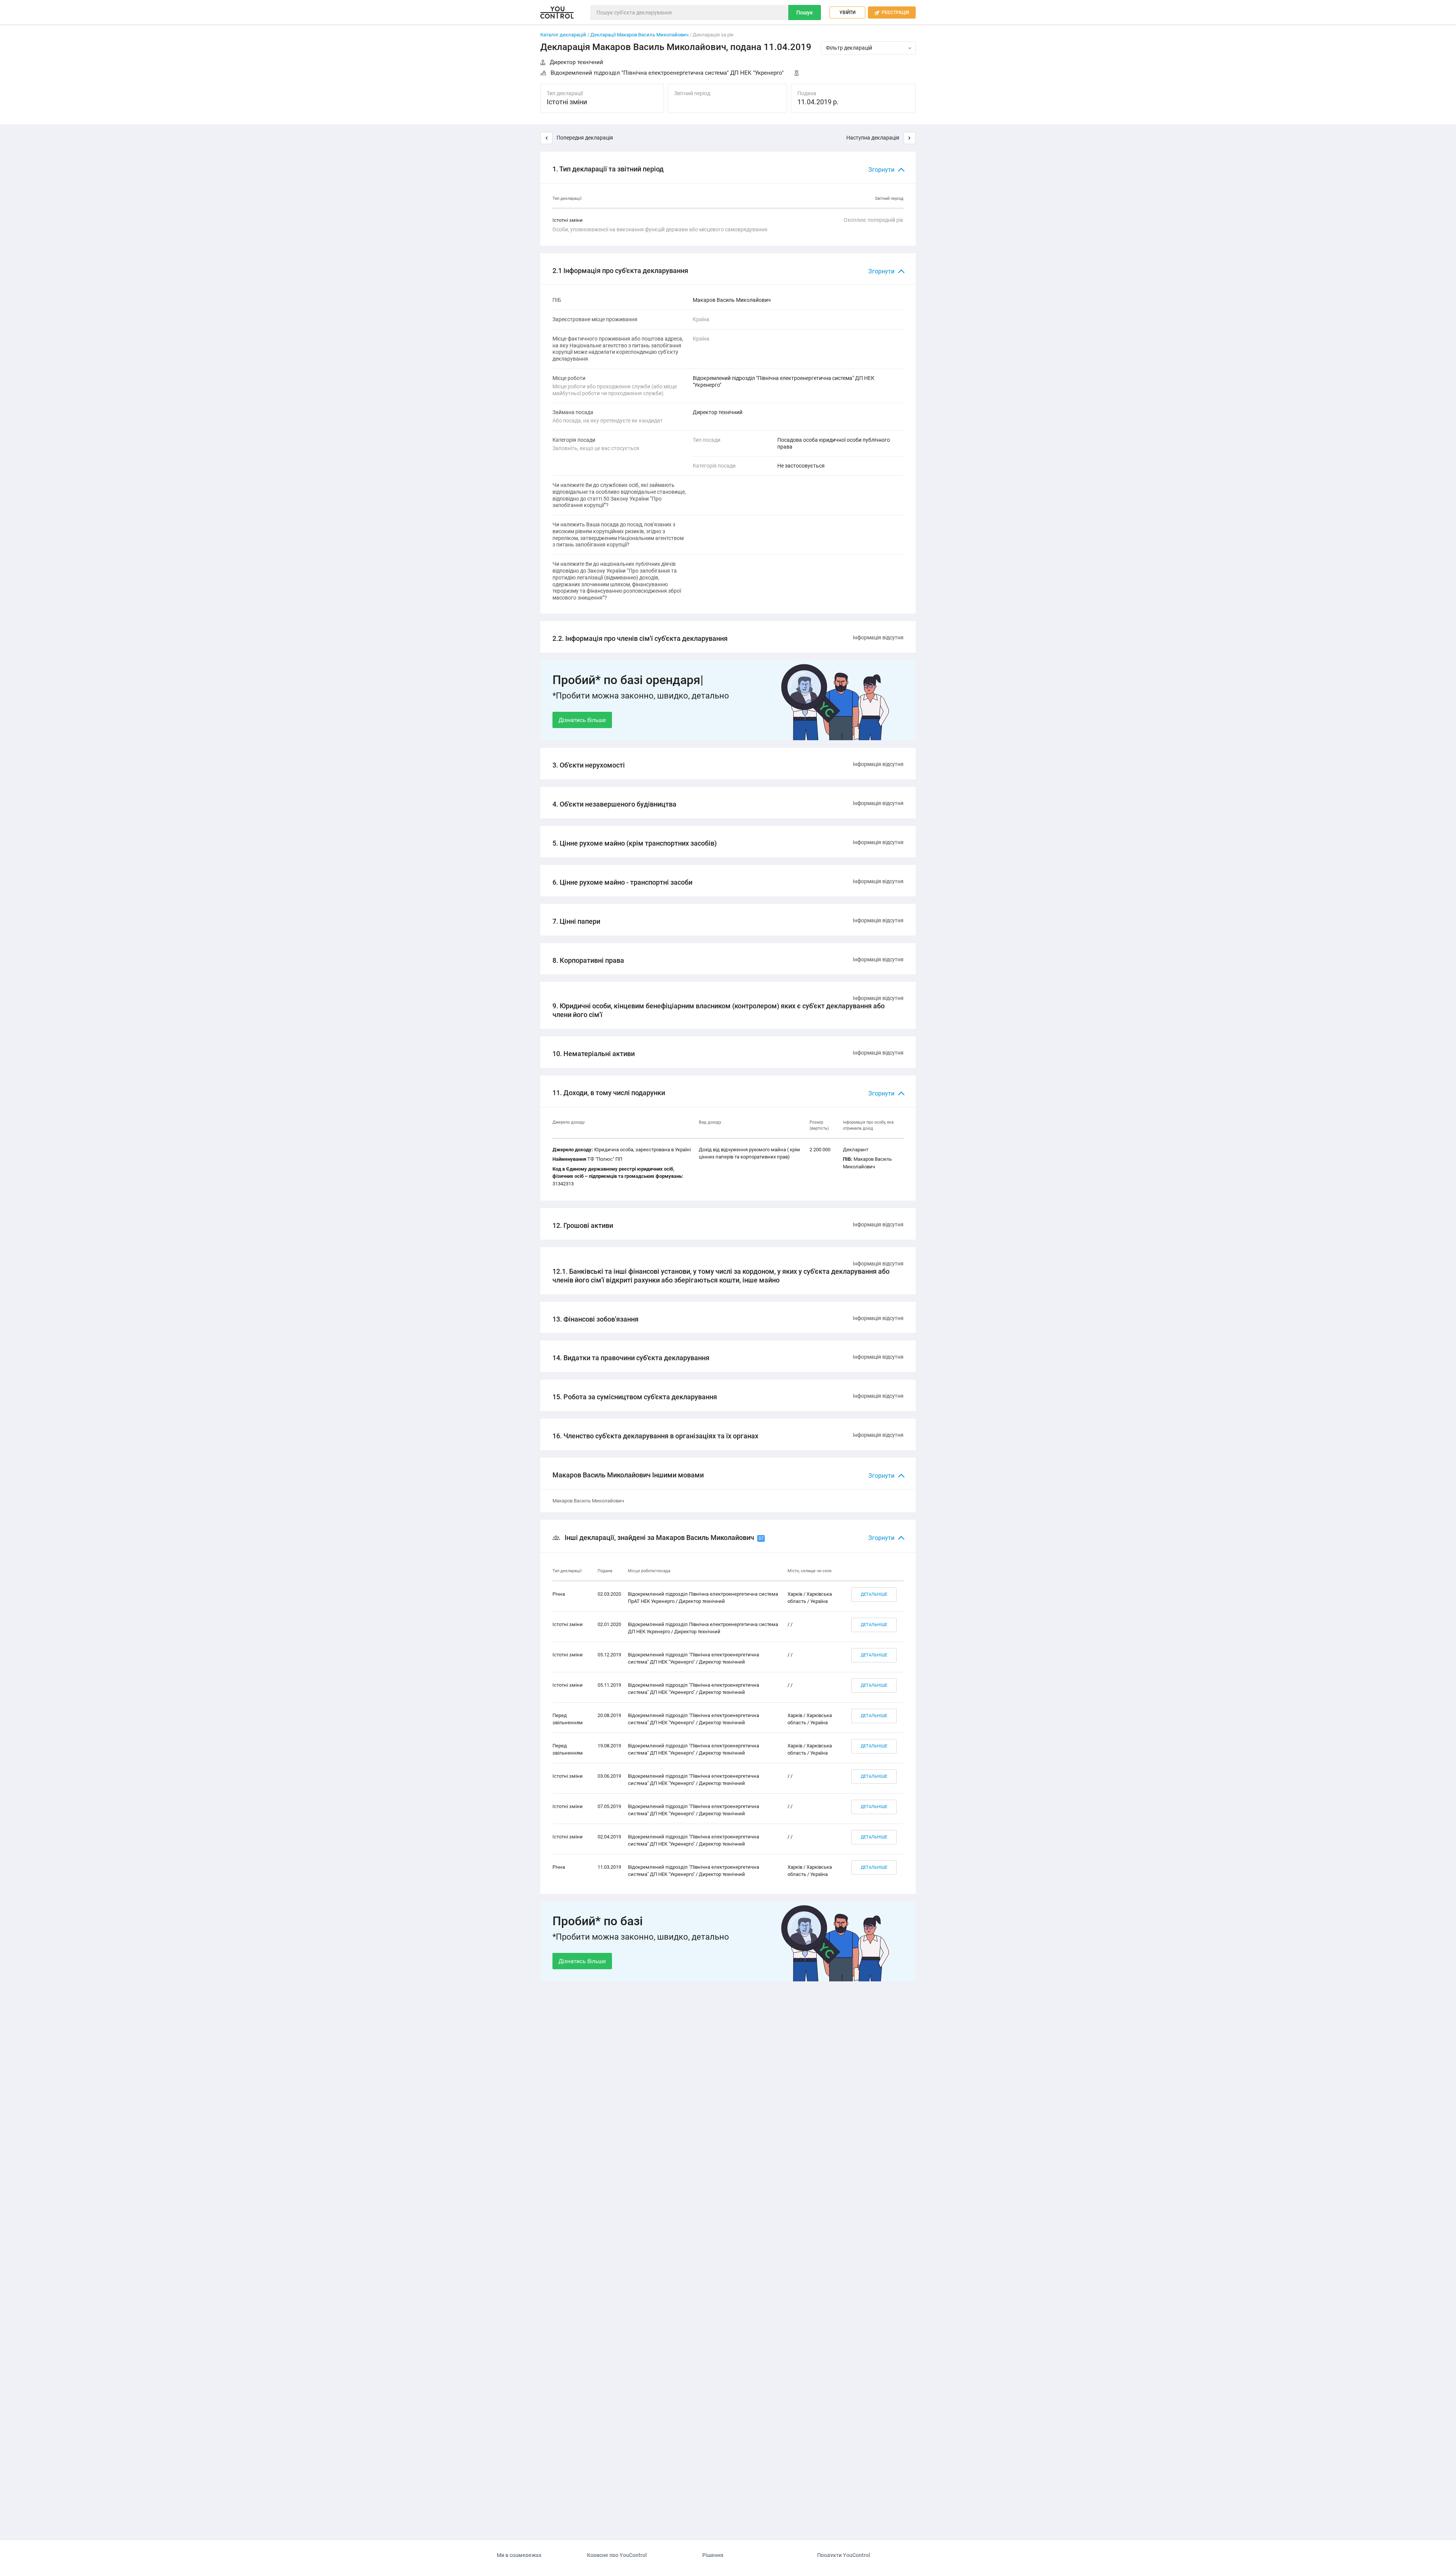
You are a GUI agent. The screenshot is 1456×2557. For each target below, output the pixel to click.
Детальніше (874, 1594)
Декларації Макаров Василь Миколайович (640, 35)
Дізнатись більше (582, 720)
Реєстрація (892, 13)
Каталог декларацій (563, 35)
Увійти (847, 13)
